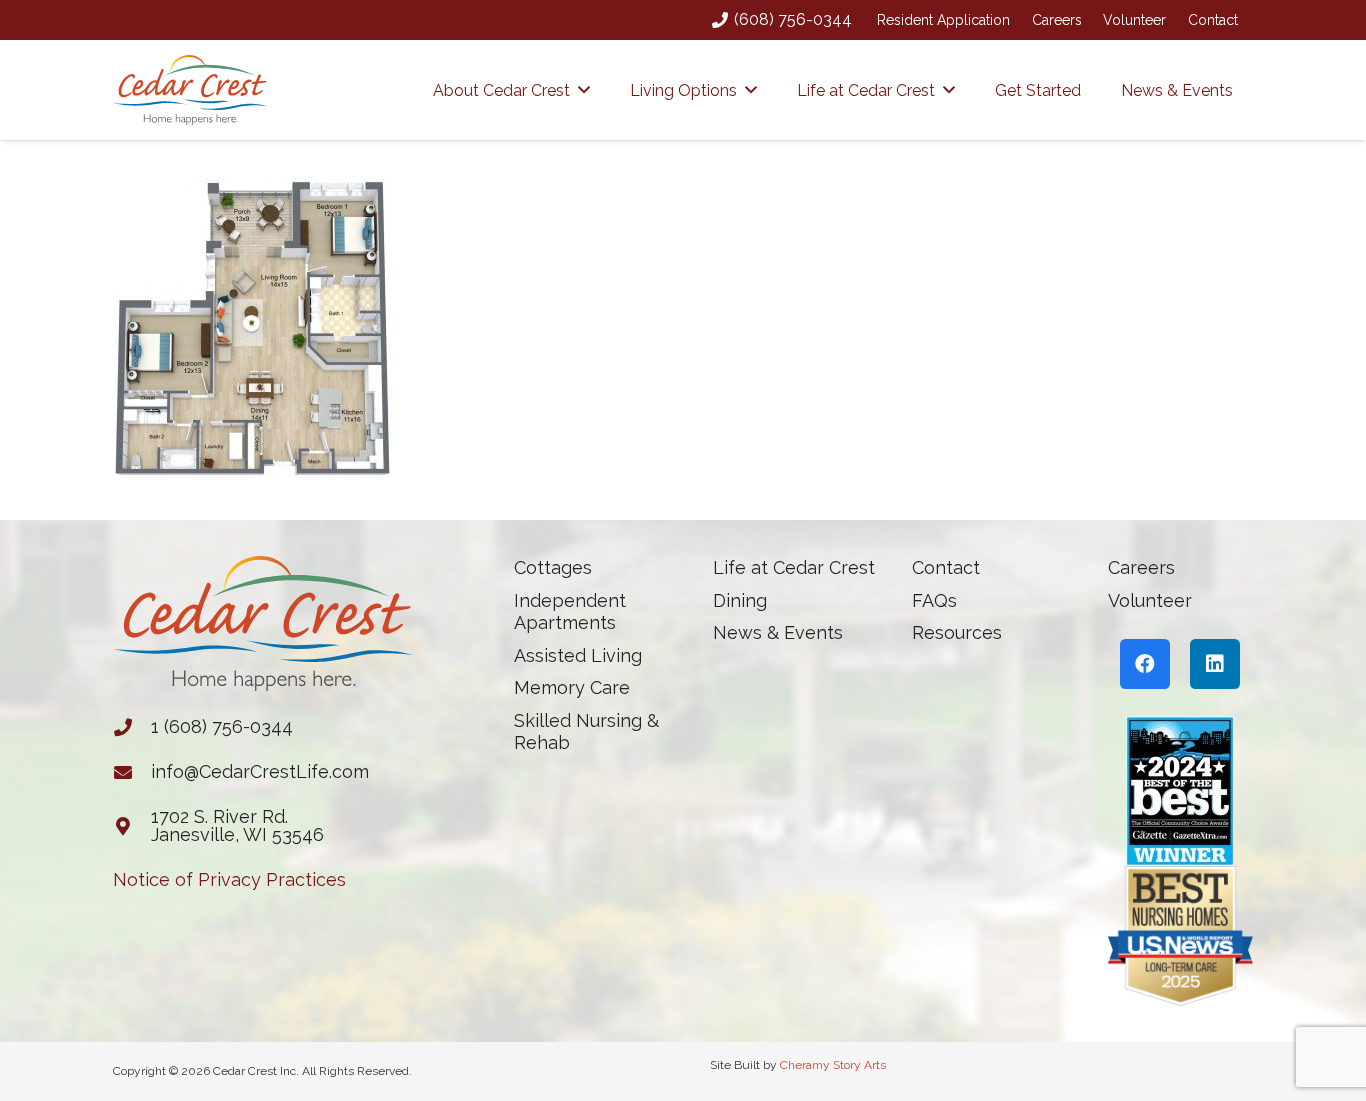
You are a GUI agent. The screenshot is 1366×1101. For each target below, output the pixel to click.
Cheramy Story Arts (833, 1065)
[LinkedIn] (1215, 664)
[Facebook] (1145, 664)
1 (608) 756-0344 (222, 726)
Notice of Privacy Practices (229, 879)
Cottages (553, 567)
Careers (1057, 20)
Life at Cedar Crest (794, 567)
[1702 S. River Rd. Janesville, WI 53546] (132, 826)
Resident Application (943, 20)
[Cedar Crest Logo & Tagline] (190, 90)
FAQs (934, 600)
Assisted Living (578, 655)
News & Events (778, 632)
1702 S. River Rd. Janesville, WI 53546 (237, 825)
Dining (740, 600)
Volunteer (1134, 20)
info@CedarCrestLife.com (260, 771)
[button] (584, 89)
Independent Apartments (570, 612)
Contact (1213, 20)
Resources (957, 632)
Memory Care (572, 687)
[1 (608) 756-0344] (132, 727)
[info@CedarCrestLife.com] (132, 772)
